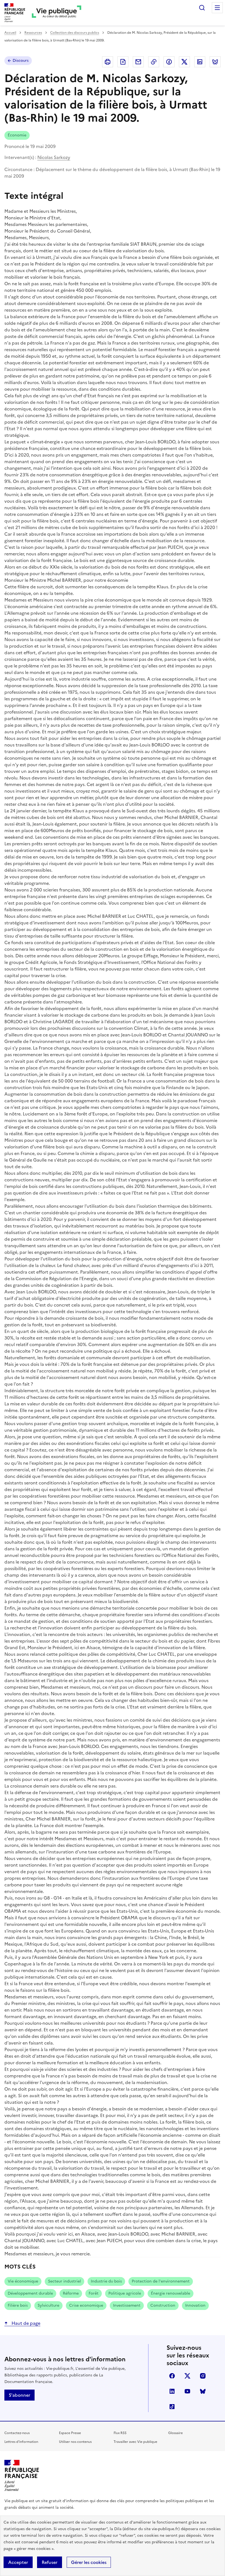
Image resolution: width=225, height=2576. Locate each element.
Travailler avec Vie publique (135, 2442)
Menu (217, 8)
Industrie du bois (106, 2281)
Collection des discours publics (75, 33)
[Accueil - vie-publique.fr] (57, 13)
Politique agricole (125, 2293)
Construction (163, 2305)
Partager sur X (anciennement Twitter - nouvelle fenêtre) (184, 62)
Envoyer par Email (138, 62)
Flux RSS (120, 2433)
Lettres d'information (21, 2442)
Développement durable (30, 2293)
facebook (172, 2376)
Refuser (50, 2562)
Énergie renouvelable (171, 2293)
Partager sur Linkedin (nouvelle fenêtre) (200, 62)
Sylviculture (48, 2305)
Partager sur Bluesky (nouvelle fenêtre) (215, 62)
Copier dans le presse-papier (154, 62)
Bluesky (203, 2391)
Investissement (127, 2305)
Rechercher (202, 8)
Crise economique (86, 2305)
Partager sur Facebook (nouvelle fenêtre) (169, 62)
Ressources (33, 33)
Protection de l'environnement (161, 2281)
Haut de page (25, 2323)
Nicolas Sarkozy (54, 157)
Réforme (71, 2293)
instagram (203, 2376)
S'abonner (19, 2395)
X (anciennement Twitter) (187, 2376)
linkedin (172, 2391)
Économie (17, 135)
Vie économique (23, 2281)
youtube (187, 2391)
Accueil (10, 33)
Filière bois (18, 2305)
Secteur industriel (64, 2281)
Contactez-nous (17, 2433)
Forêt (94, 2293)
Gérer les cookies (89, 2562)
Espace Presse (70, 2433)
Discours (21, 61)
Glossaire (175, 2433)
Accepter (18, 2562)
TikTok (172, 2407)
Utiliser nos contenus (75, 2442)
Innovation (195, 2305)
